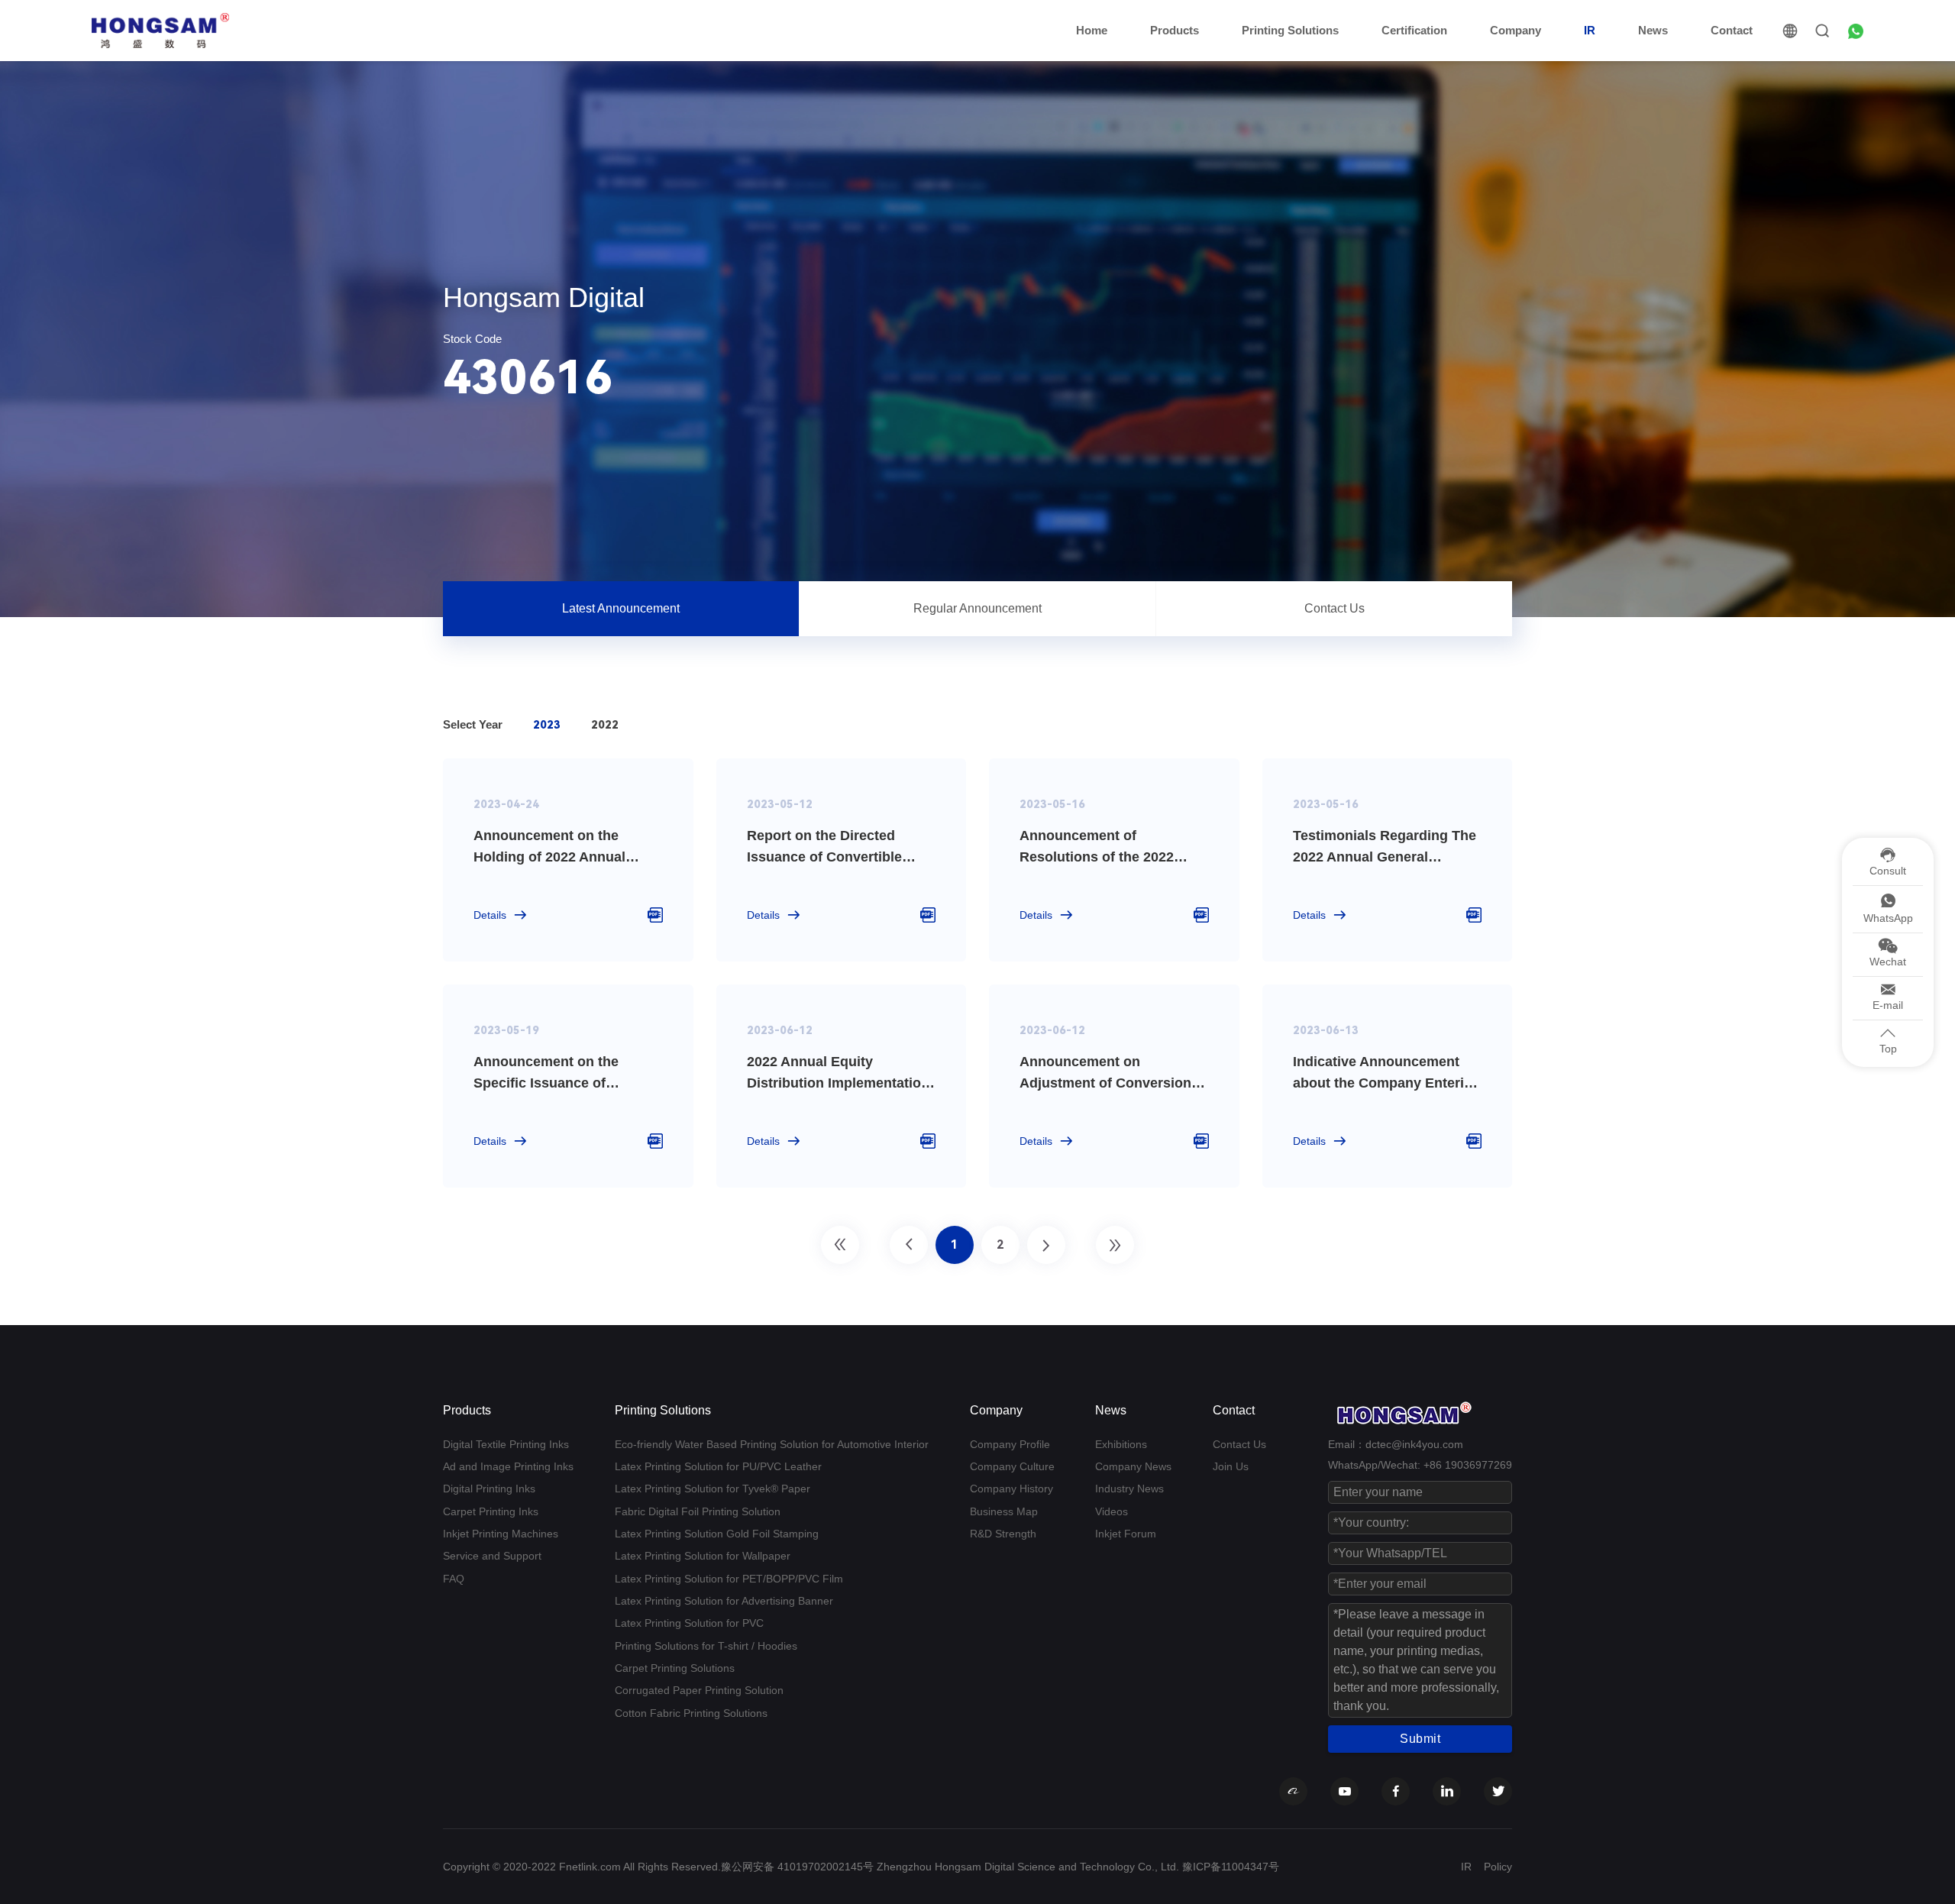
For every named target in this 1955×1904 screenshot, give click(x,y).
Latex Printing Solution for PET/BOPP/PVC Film (729, 1579)
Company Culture (1012, 1466)
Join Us (1231, 1466)
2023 (547, 725)
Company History (1011, 1489)
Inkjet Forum (1126, 1534)
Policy (1498, 1867)
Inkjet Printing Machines (501, 1534)
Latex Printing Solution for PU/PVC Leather (718, 1466)
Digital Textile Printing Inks (506, 1444)
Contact (1732, 30)
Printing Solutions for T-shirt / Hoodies (706, 1646)
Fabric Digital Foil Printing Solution (698, 1511)
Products (1175, 30)
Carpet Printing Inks (491, 1511)
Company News (1133, 1466)
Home (1092, 30)
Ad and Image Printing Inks (508, 1466)
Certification (1414, 30)
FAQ (454, 1579)
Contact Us (1335, 608)
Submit (1420, 1739)
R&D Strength (1003, 1534)
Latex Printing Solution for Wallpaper (703, 1556)
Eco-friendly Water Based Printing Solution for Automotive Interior (772, 1444)
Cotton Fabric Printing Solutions (691, 1713)
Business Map (1004, 1511)
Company (1516, 30)
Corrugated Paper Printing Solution (699, 1690)
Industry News (1129, 1489)
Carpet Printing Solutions (675, 1668)
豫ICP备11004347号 (1231, 1867)
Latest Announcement (621, 608)
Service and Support (492, 1556)
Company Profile (1010, 1444)
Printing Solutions (1290, 30)
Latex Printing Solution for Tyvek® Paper (713, 1489)
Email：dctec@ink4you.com (1396, 1444)
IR (1590, 30)
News (1653, 30)
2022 (605, 725)
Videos (1112, 1511)
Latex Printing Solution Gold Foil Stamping (717, 1534)
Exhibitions (1121, 1444)
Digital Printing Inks (489, 1489)
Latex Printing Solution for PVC (689, 1623)
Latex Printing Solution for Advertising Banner (724, 1601)
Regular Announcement (977, 608)
